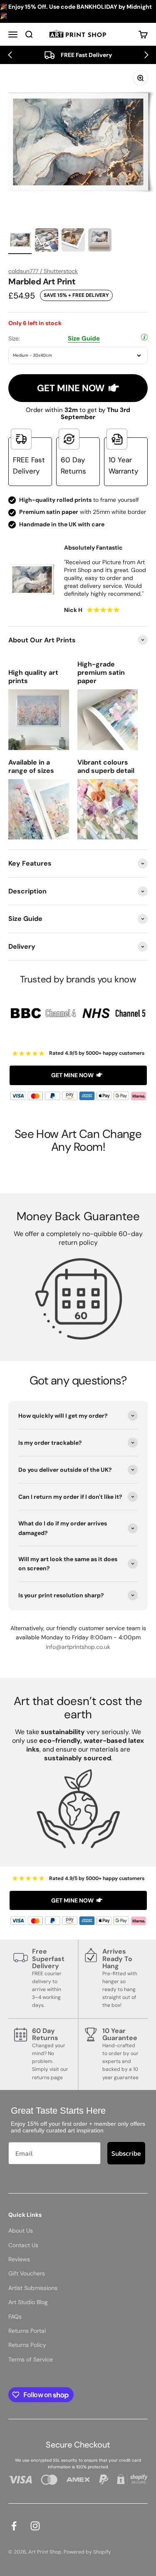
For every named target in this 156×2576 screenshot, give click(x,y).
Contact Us (23, 2245)
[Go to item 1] (20, 241)
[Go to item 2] (47, 241)
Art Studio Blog (28, 2302)
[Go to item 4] (100, 241)
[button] (10, 55)
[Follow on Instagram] (35, 2526)
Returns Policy (27, 2345)
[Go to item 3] (73, 241)
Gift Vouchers (27, 2273)
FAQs (15, 2317)
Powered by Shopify (87, 2552)
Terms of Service (31, 2359)
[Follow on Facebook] (14, 2526)
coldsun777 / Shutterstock (43, 271)
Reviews (19, 2259)
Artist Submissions (33, 2288)
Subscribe (126, 2153)
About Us (21, 2231)
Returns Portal (27, 2331)
